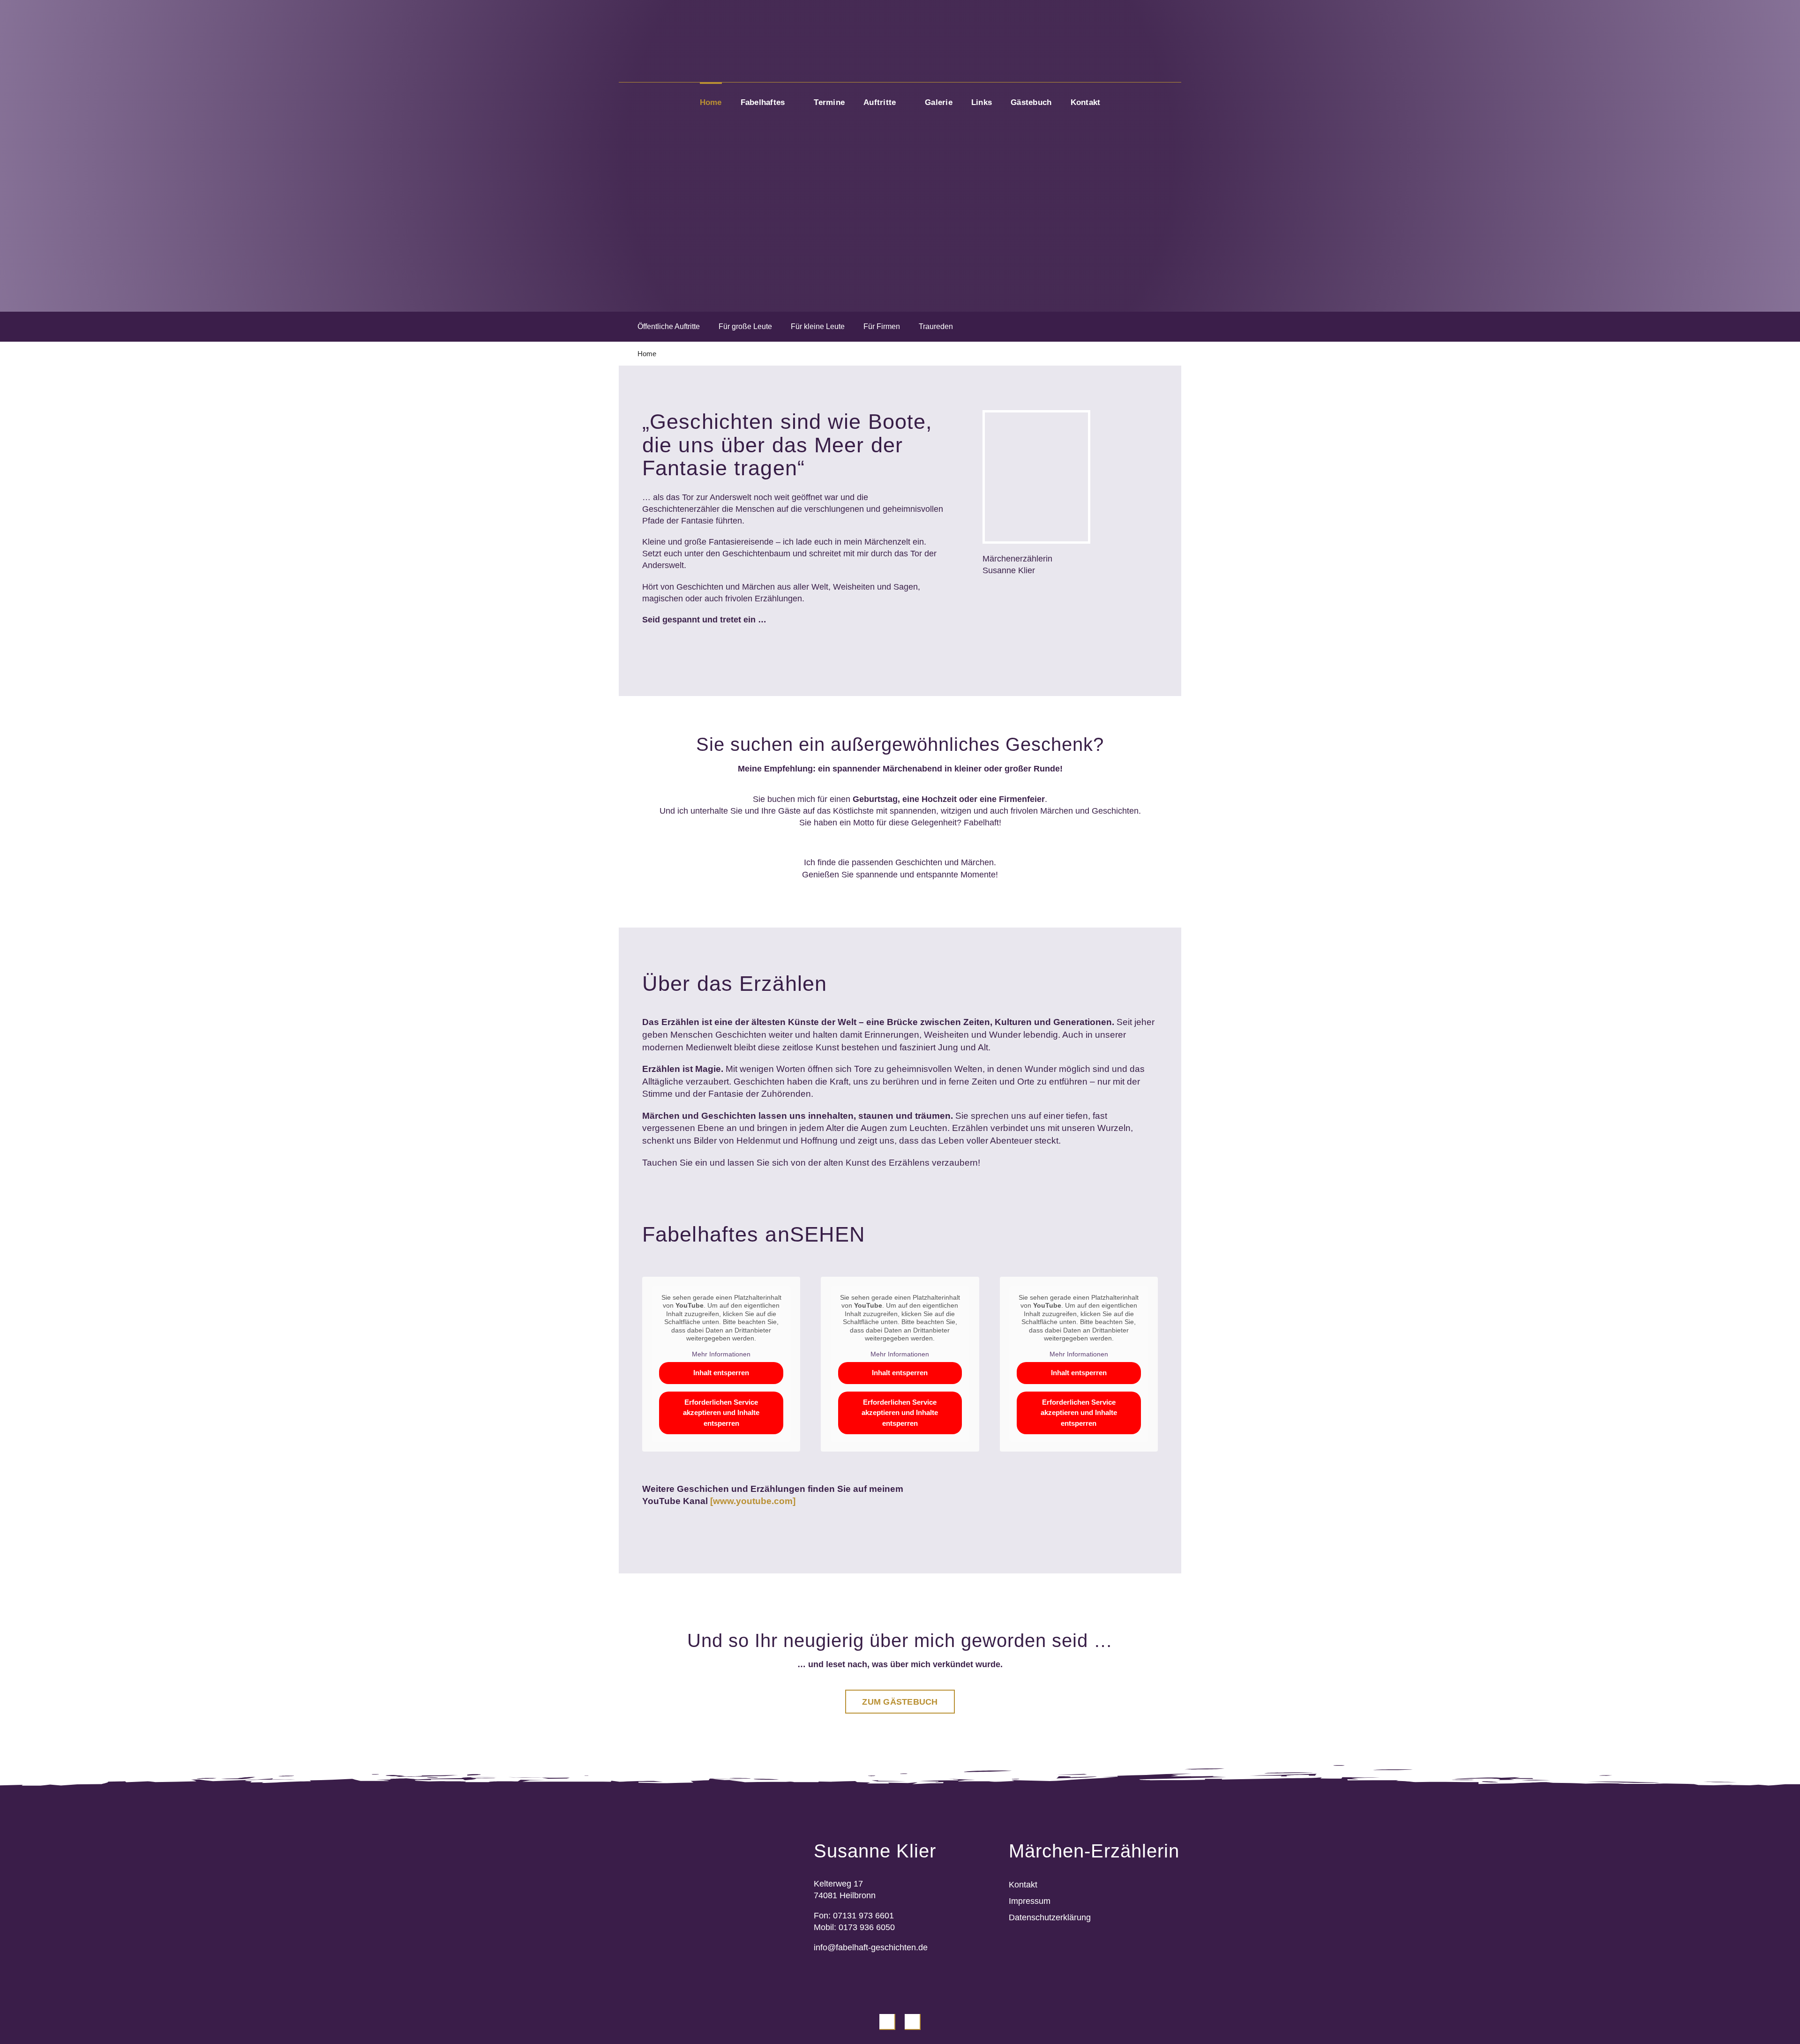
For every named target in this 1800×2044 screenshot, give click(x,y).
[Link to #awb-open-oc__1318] (1177, 41)
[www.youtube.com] (753, 1501)
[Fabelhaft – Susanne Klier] (900, 16)
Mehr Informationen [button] (721, 1354)
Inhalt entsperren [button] (721, 1373)
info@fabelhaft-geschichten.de (871, 1947)
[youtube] (913, 2022)
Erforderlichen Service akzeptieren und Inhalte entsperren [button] (721, 1413)
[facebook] (887, 2022)
